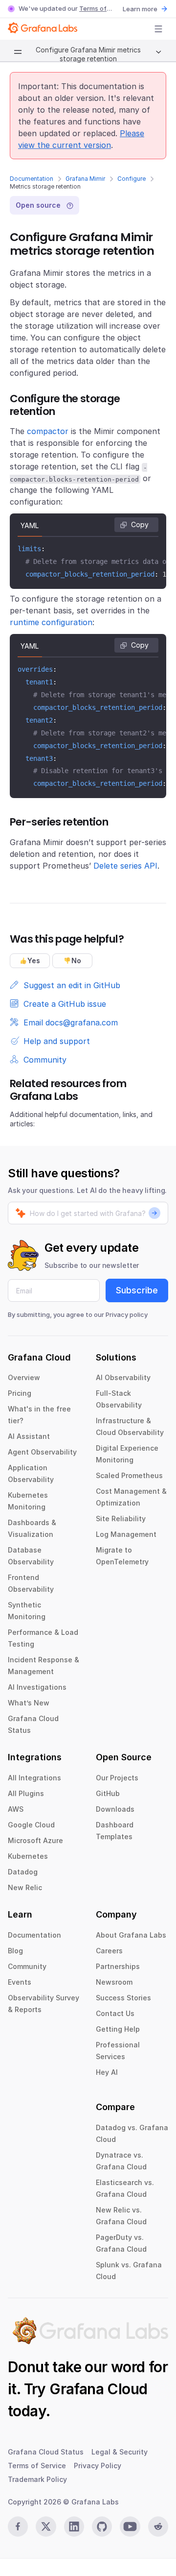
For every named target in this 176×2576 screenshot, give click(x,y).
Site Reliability (121, 1519)
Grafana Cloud (98, 2389)
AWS (16, 1809)
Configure (132, 179)
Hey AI (107, 2072)
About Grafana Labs (131, 1935)
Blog (15, 1951)
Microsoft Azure (35, 1840)
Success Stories (123, 1998)
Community (27, 1966)
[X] (46, 2527)
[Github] (102, 2527)
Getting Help (118, 2029)
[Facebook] (18, 2527)
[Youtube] (130, 2527)
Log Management (126, 1534)
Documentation (32, 179)
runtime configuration (51, 622)
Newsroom (114, 1982)
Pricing (20, 1393)
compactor (48, 431)
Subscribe (137, 1290)
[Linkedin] (74, 2527)
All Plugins (26, 1793)
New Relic (25, 1887)
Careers (109, 1951)
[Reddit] (158, 2527)
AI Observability (123, 1377)
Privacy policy (127, 1314)
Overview (24, 1377)
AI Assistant (29, 1436)
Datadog (23, 1872)
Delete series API (125, 866)
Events (20, 1982)
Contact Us (115, 2013)
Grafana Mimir (85, 179)
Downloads (115, 1809)
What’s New (29, 1703)
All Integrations (34, 1778)
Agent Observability (42, 1452)
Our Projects (117, 1778)
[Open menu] (158, 29)
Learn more (140, 9)
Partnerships (118, 1966)
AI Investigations (37, 1687)
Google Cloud (31, 1825)
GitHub (108, 1793)
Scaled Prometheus (129, 1475)
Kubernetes (28, 1856)
